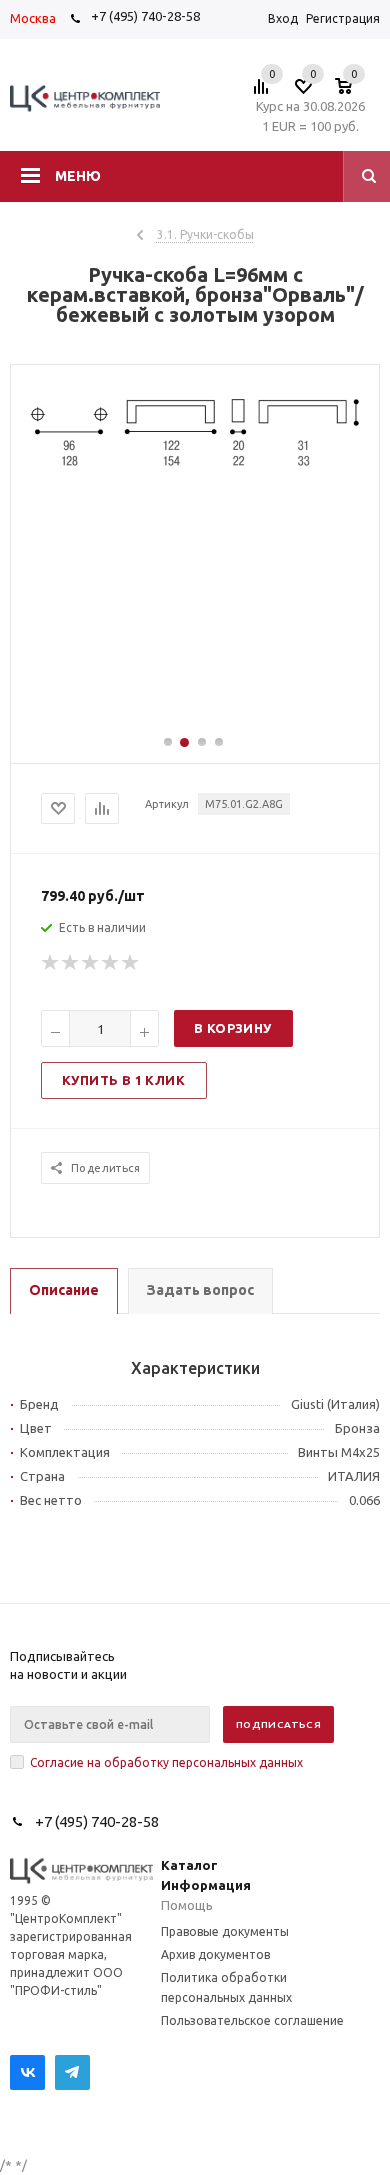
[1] (51, 963)
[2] (71, 963)
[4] (111, 963)
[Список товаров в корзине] (353, 92)
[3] (91, 963)
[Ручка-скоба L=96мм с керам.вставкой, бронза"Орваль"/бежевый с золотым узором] (195, 474)
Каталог (189, 1865)
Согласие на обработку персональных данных (166, 1762)
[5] (131, 963)
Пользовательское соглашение (252, 2020)
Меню (78, 176)
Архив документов (215, 1954)
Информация (206, 1885)
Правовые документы (225, 1931)
